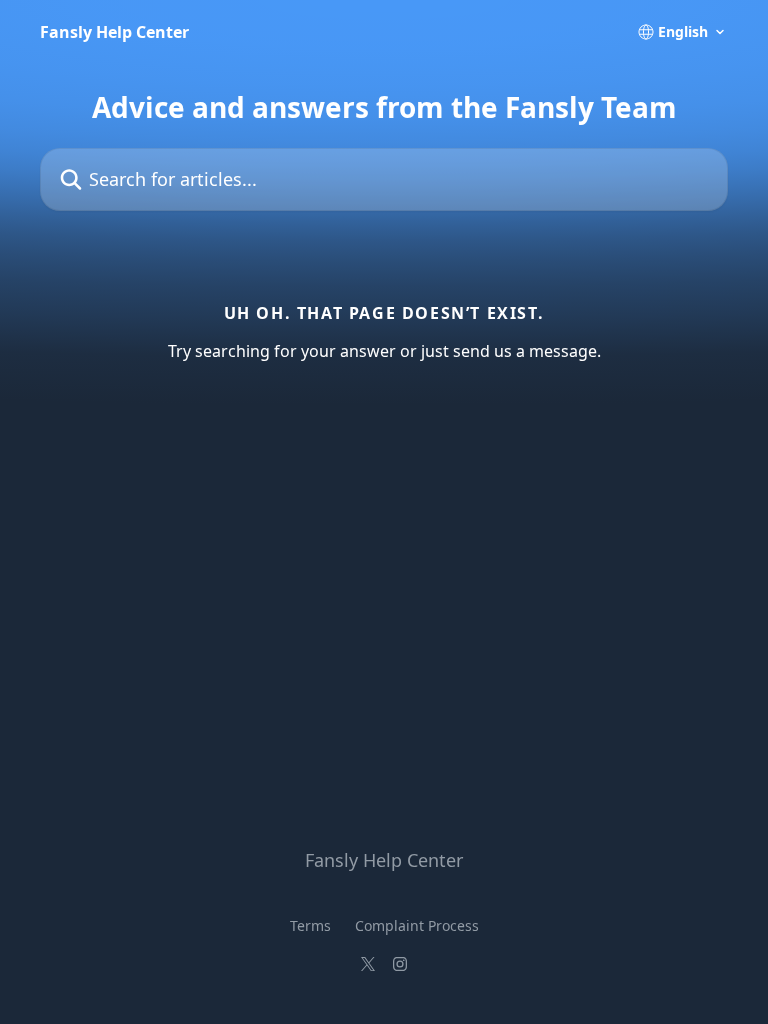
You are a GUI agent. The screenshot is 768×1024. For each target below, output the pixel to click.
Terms (310, 925)
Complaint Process (417, 925)
